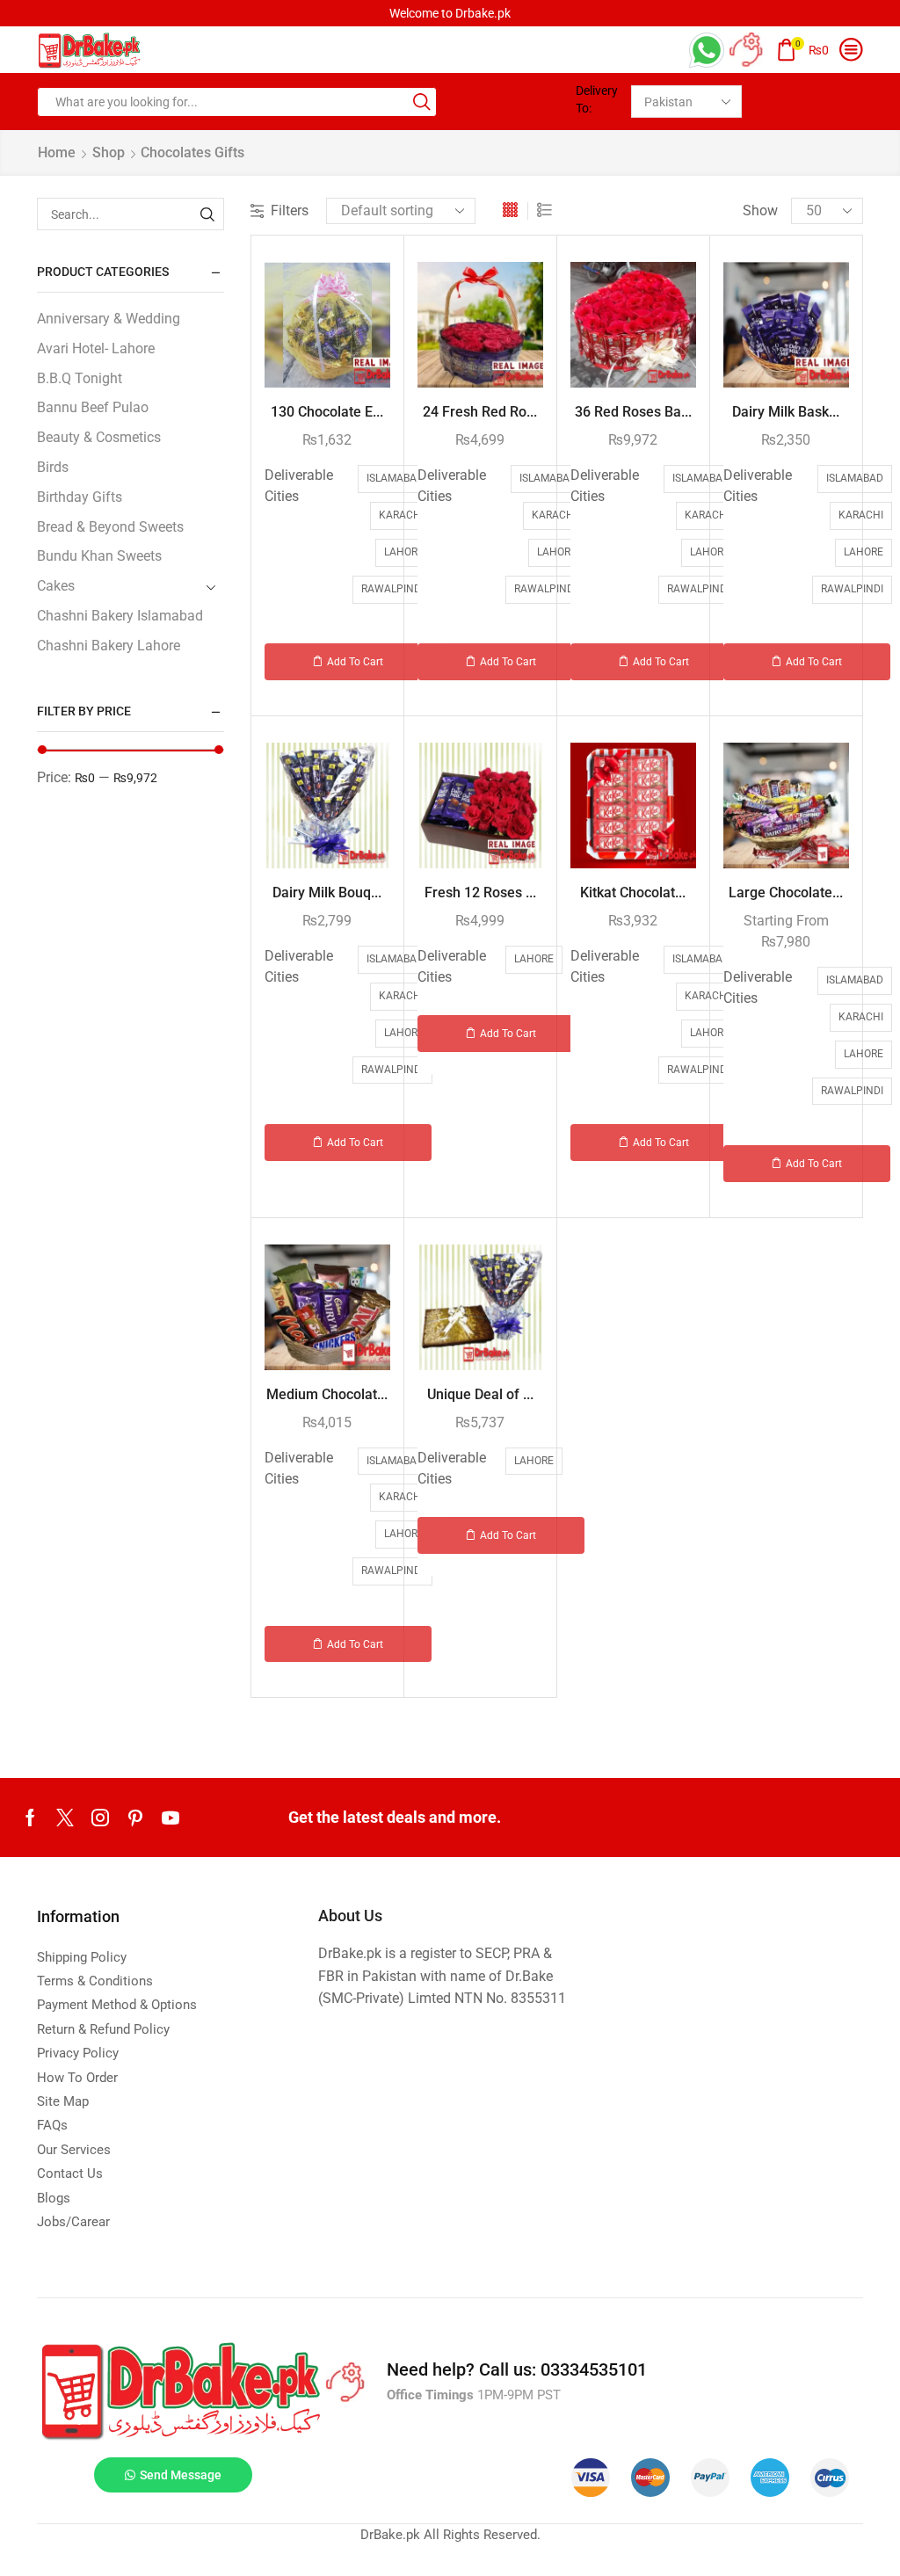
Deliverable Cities (299, 486)
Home (57, 152)
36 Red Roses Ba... (633, 412)
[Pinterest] (135, 1818)
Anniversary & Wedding (109, 319)
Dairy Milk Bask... (786, 412)
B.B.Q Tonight (80, 378)
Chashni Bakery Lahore (109, 646)
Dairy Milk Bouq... (327, 893)
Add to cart (355, 662)
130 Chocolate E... (327, 412)
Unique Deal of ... (480, 1394)
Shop (109, 152)
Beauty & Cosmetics (99, 437)
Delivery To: (597, 99)
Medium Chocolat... (327, 1394)
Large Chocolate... (786, 893)
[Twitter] (65, 1818)
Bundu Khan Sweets (99, 556)
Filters (290, 210)
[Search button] (422, 102)
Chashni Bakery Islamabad (120, 616)
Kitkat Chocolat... (633, 893)
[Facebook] (30, 1818)
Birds (53, 467)
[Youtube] (171, 1818)
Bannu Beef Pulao (93, 407)
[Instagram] (100, 1818)
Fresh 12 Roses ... (480, 893)
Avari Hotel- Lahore (96, 348)
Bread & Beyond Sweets (110, 527)
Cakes (56, 586)
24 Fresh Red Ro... (480, 412)
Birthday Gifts (80, 497)
